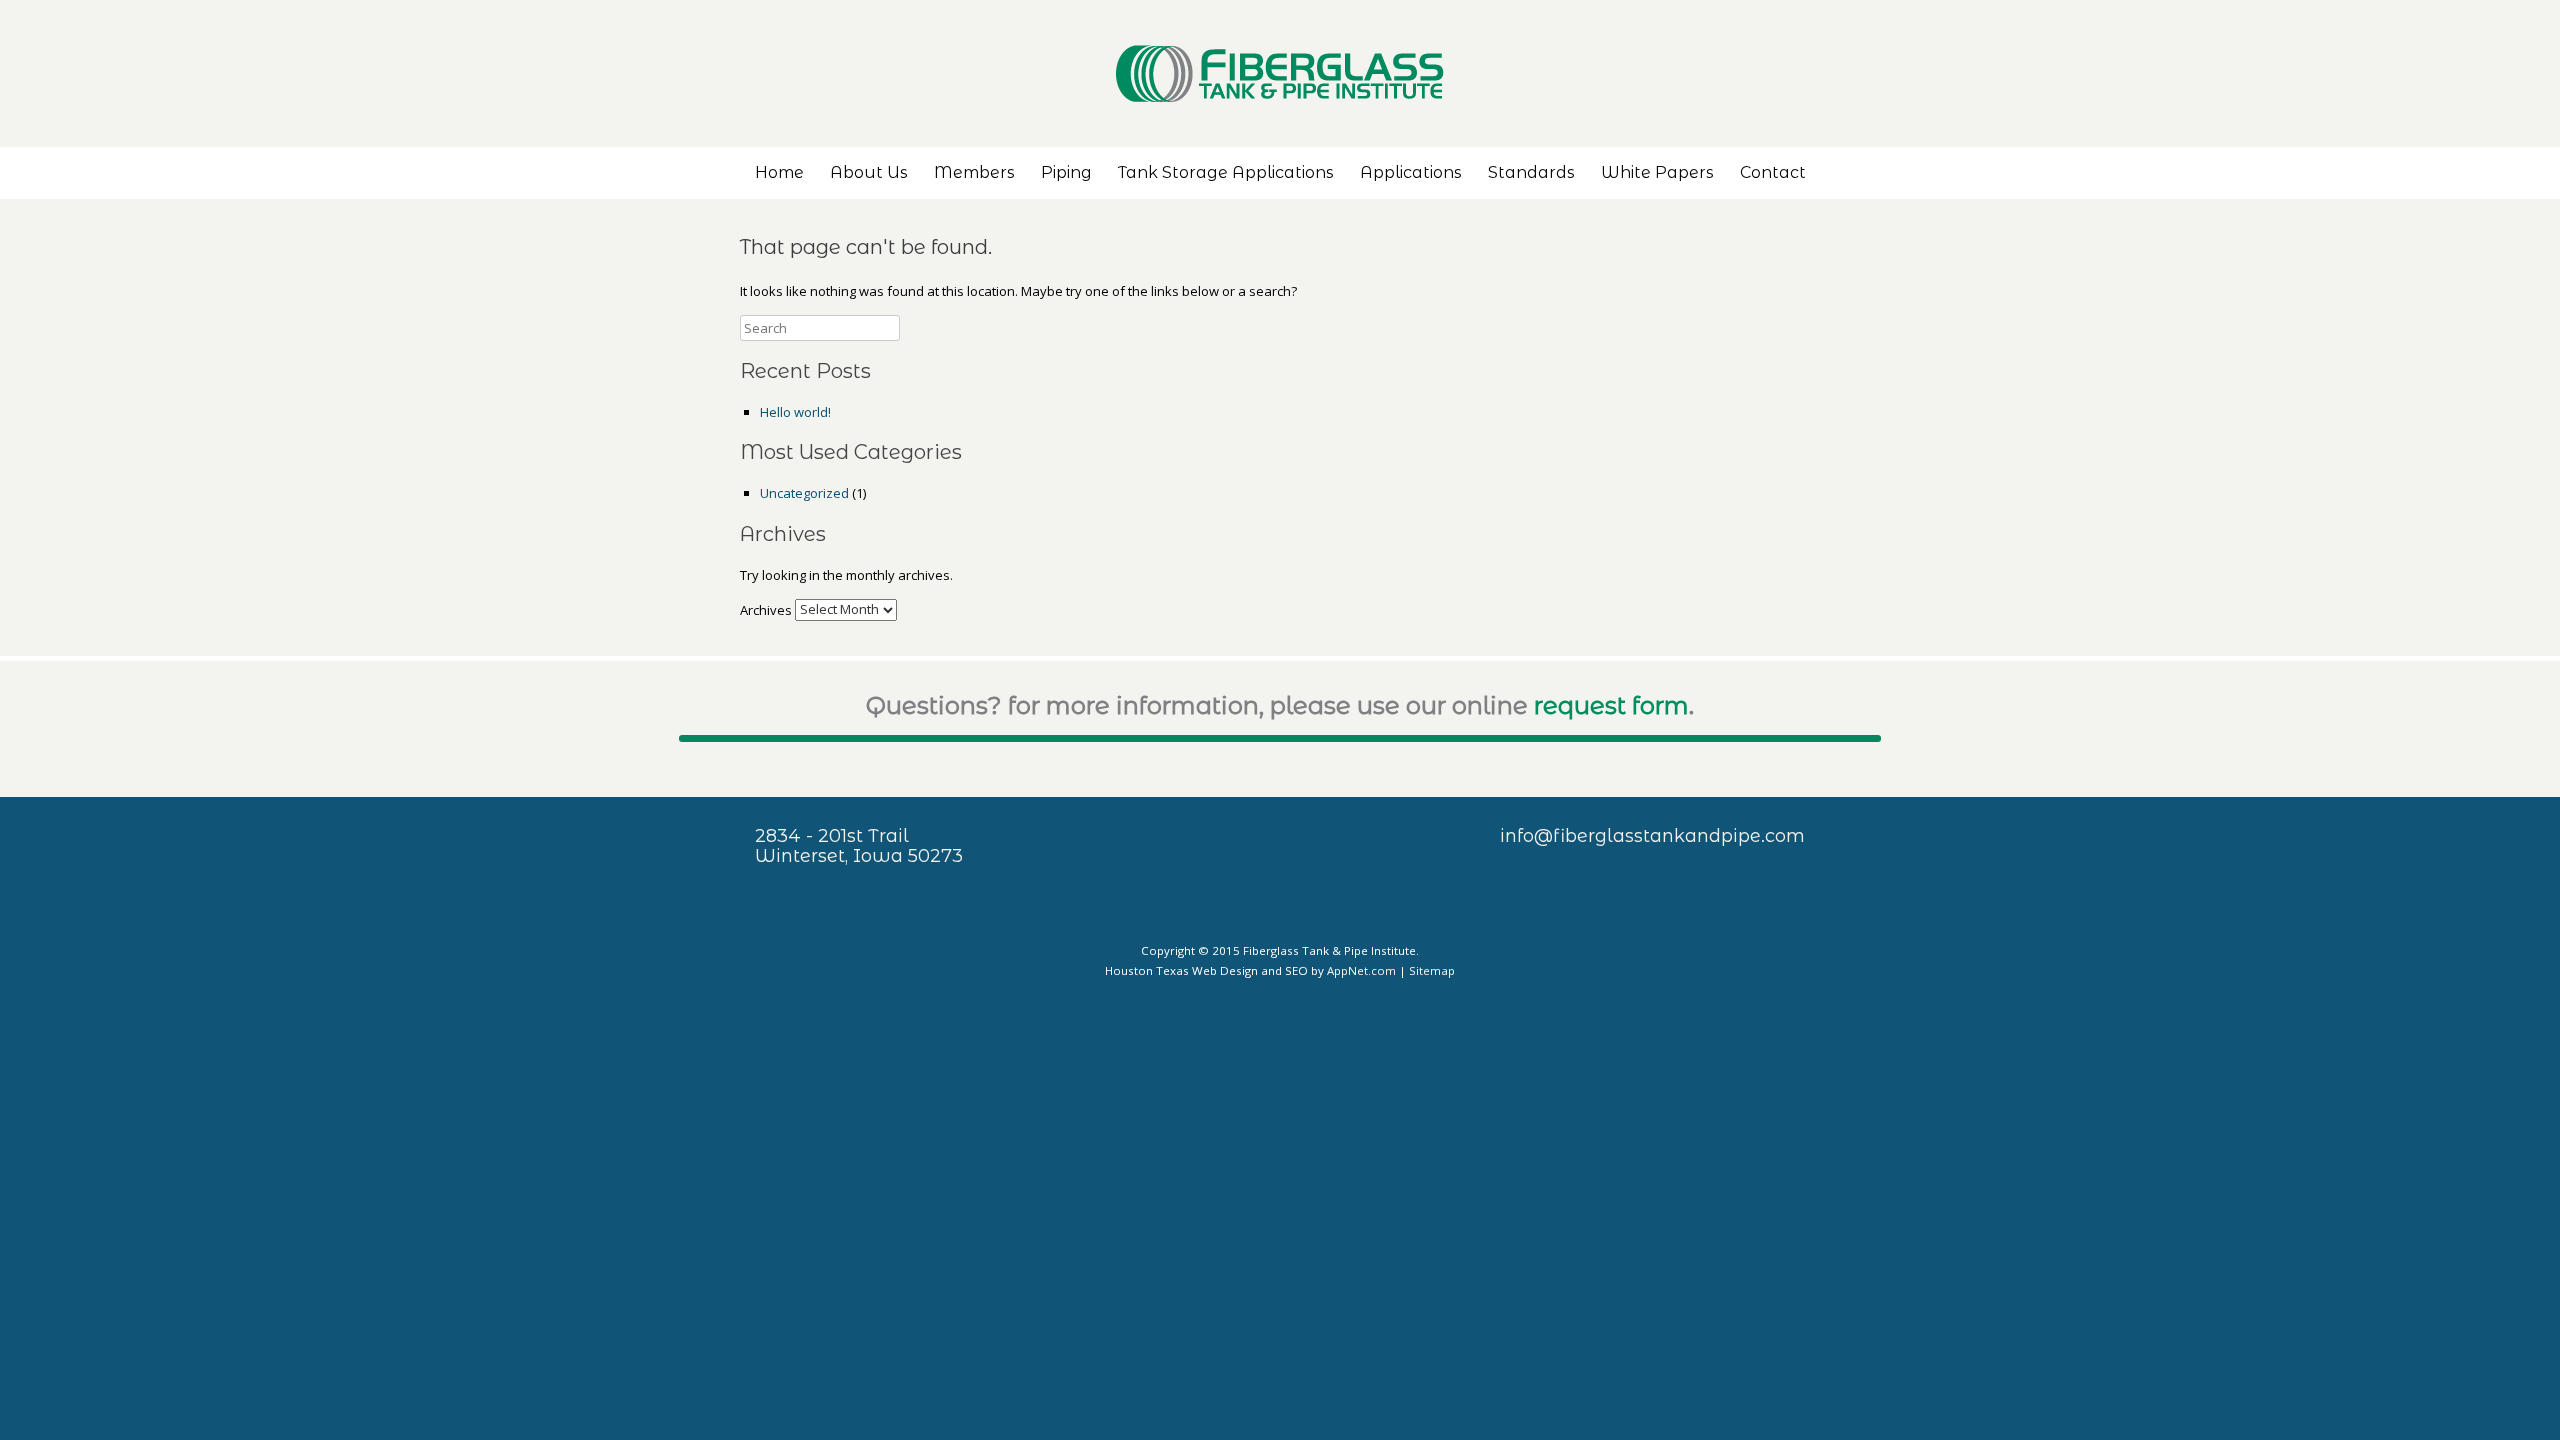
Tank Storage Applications (1226, 172)
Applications (1411, 172)
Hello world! (795, 412)
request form (1611, 705)
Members (974, 172)
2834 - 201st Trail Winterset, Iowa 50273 (859, 846)
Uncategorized (804, 493)
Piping (1066, 172)
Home (779, 172)
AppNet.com (1361, 970)
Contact (1773, 172)
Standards (1531, 172)
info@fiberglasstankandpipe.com (1652, 836)
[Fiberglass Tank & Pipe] (1280, 73)
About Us (869, 172)
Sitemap (1432, 970)
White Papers (1657, 172)
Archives (766, 609)
